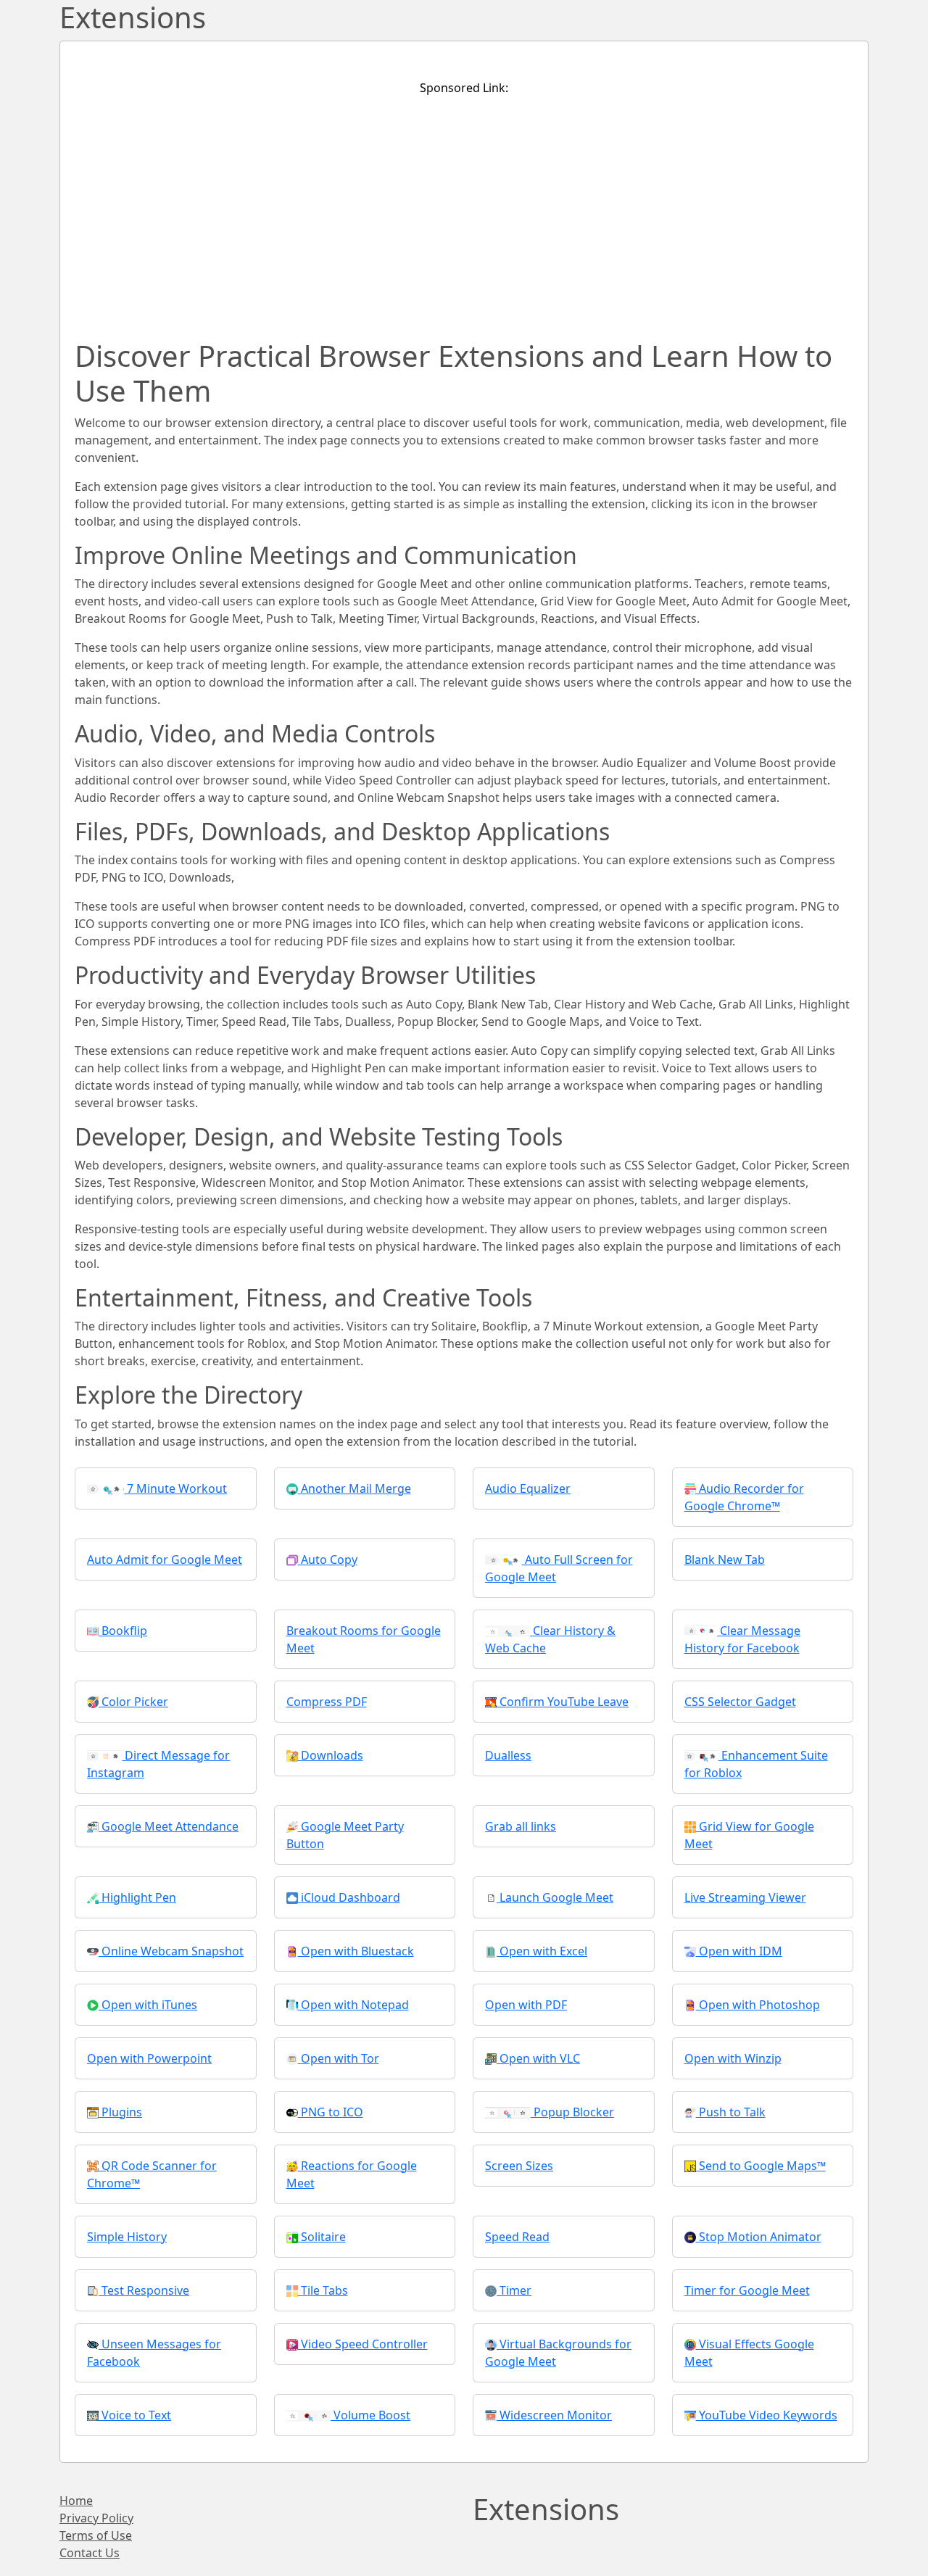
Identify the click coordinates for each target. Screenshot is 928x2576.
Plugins (120, 2112)
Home (76, 2501)
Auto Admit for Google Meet (165, 1560)
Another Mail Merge (355, 1488)
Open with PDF (526, 2005)
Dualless (508, 1755)
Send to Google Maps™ (761, 2166)
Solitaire (322, 2237)
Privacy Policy (96, 2518)
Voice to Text (135, 2415)
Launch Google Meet (555, 1897)
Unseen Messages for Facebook (154, 2353)
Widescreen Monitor (554, 2415)
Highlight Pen (137, 1897)
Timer (514, 2290)
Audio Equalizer (528, 1488)
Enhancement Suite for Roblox (756, 1764)
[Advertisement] (464, 210)
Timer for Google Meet (747, 2290)
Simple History (127, 2237)
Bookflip (123, 1631)
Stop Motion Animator (759, 2237)
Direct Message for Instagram (158, 1764)
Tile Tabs (323, 2290)
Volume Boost (370, 2415)
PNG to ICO (331, 2112)
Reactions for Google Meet (352, 2174)
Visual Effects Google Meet (749, 2353)
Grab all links (521, 1826)
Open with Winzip (733, 2058)
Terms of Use (96, 2535)
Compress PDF (327, 1702)
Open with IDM (739, 1951)
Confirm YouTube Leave (563, 1702)
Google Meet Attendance (169, 1826)
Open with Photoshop (758, 2005)
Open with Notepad (353, 2005)
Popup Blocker (572, 2112)
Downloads (331, 1755)
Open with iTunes (148, 2005)
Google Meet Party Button (345, 1835)
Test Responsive (144, 2290)
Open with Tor (339, 2058)
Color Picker (133, 1702)
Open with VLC (538, 2058)
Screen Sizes (519, 2166)
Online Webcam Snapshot (171, 1951)
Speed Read (517, 2237)
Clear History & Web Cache (550, 1639)
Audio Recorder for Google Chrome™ (744, 1497)
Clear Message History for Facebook (743, 1639)
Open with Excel (542, 1951)
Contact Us (90, 2553)
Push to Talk (731, 2112)
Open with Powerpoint (149, 2058)
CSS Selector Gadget (740, 1702)
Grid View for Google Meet (749, 1835)
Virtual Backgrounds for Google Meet (558, 2353)
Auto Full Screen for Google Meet (559, 1568)
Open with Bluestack (356, 1951)
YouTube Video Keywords (767, 2415)
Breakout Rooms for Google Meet (364, 1639)
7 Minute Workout (175, 1488)
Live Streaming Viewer (745, 1897)
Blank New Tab (725, 1560)
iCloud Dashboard (349, 1897)
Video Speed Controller (363, 2344)
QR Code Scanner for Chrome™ (152, 2174)
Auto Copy (328, 1560)
